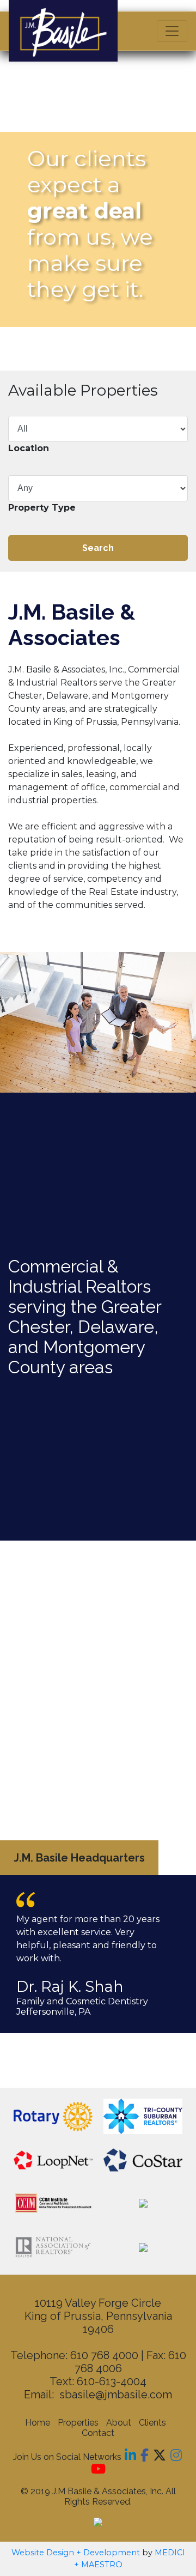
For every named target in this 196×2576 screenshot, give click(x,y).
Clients (152, 2423)
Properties (78, 2423)
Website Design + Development (76, 2553)
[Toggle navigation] (172, 31)
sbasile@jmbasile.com (116, 2395)
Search (98, 548)
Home (38, 2423)
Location (29, 448)
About (119, 2423)
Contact (98, 2433)
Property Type (42, 508)
